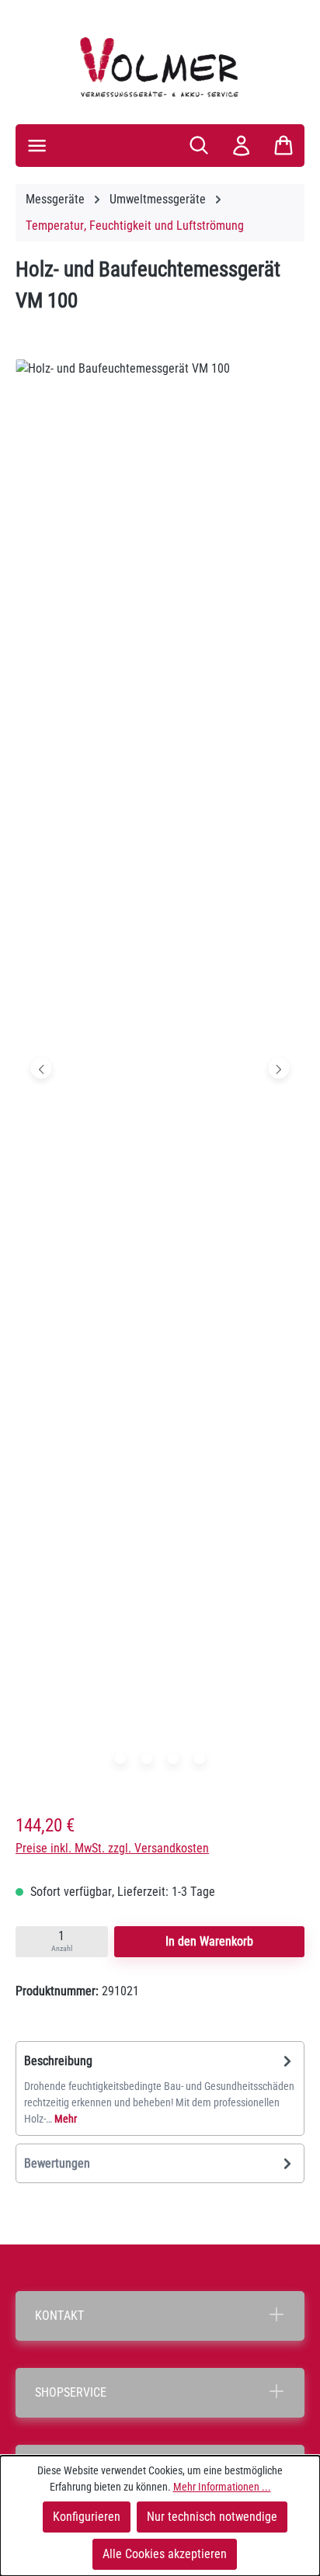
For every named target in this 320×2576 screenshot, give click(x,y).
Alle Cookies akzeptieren (165, 2554)
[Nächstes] (278, 1068)
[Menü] (37, 146)
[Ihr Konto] (241, 146)
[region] (160, 1072)
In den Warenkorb (209, 1941)
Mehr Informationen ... (222, 2487)
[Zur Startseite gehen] (160, 67)
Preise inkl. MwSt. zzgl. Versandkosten (112, 1848)
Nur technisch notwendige (212, 2517)
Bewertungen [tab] (57, 2163)
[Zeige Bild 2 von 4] (147, 1758)
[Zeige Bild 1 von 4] (120, 1758)
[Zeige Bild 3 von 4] (173, 1758)
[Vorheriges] (42, 1068)
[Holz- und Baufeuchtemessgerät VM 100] (160, 1068)
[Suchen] (199, 145)
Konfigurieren (87, 2517)
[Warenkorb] (283, 145)
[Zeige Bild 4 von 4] (200, 1758)
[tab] (160, 2088)
